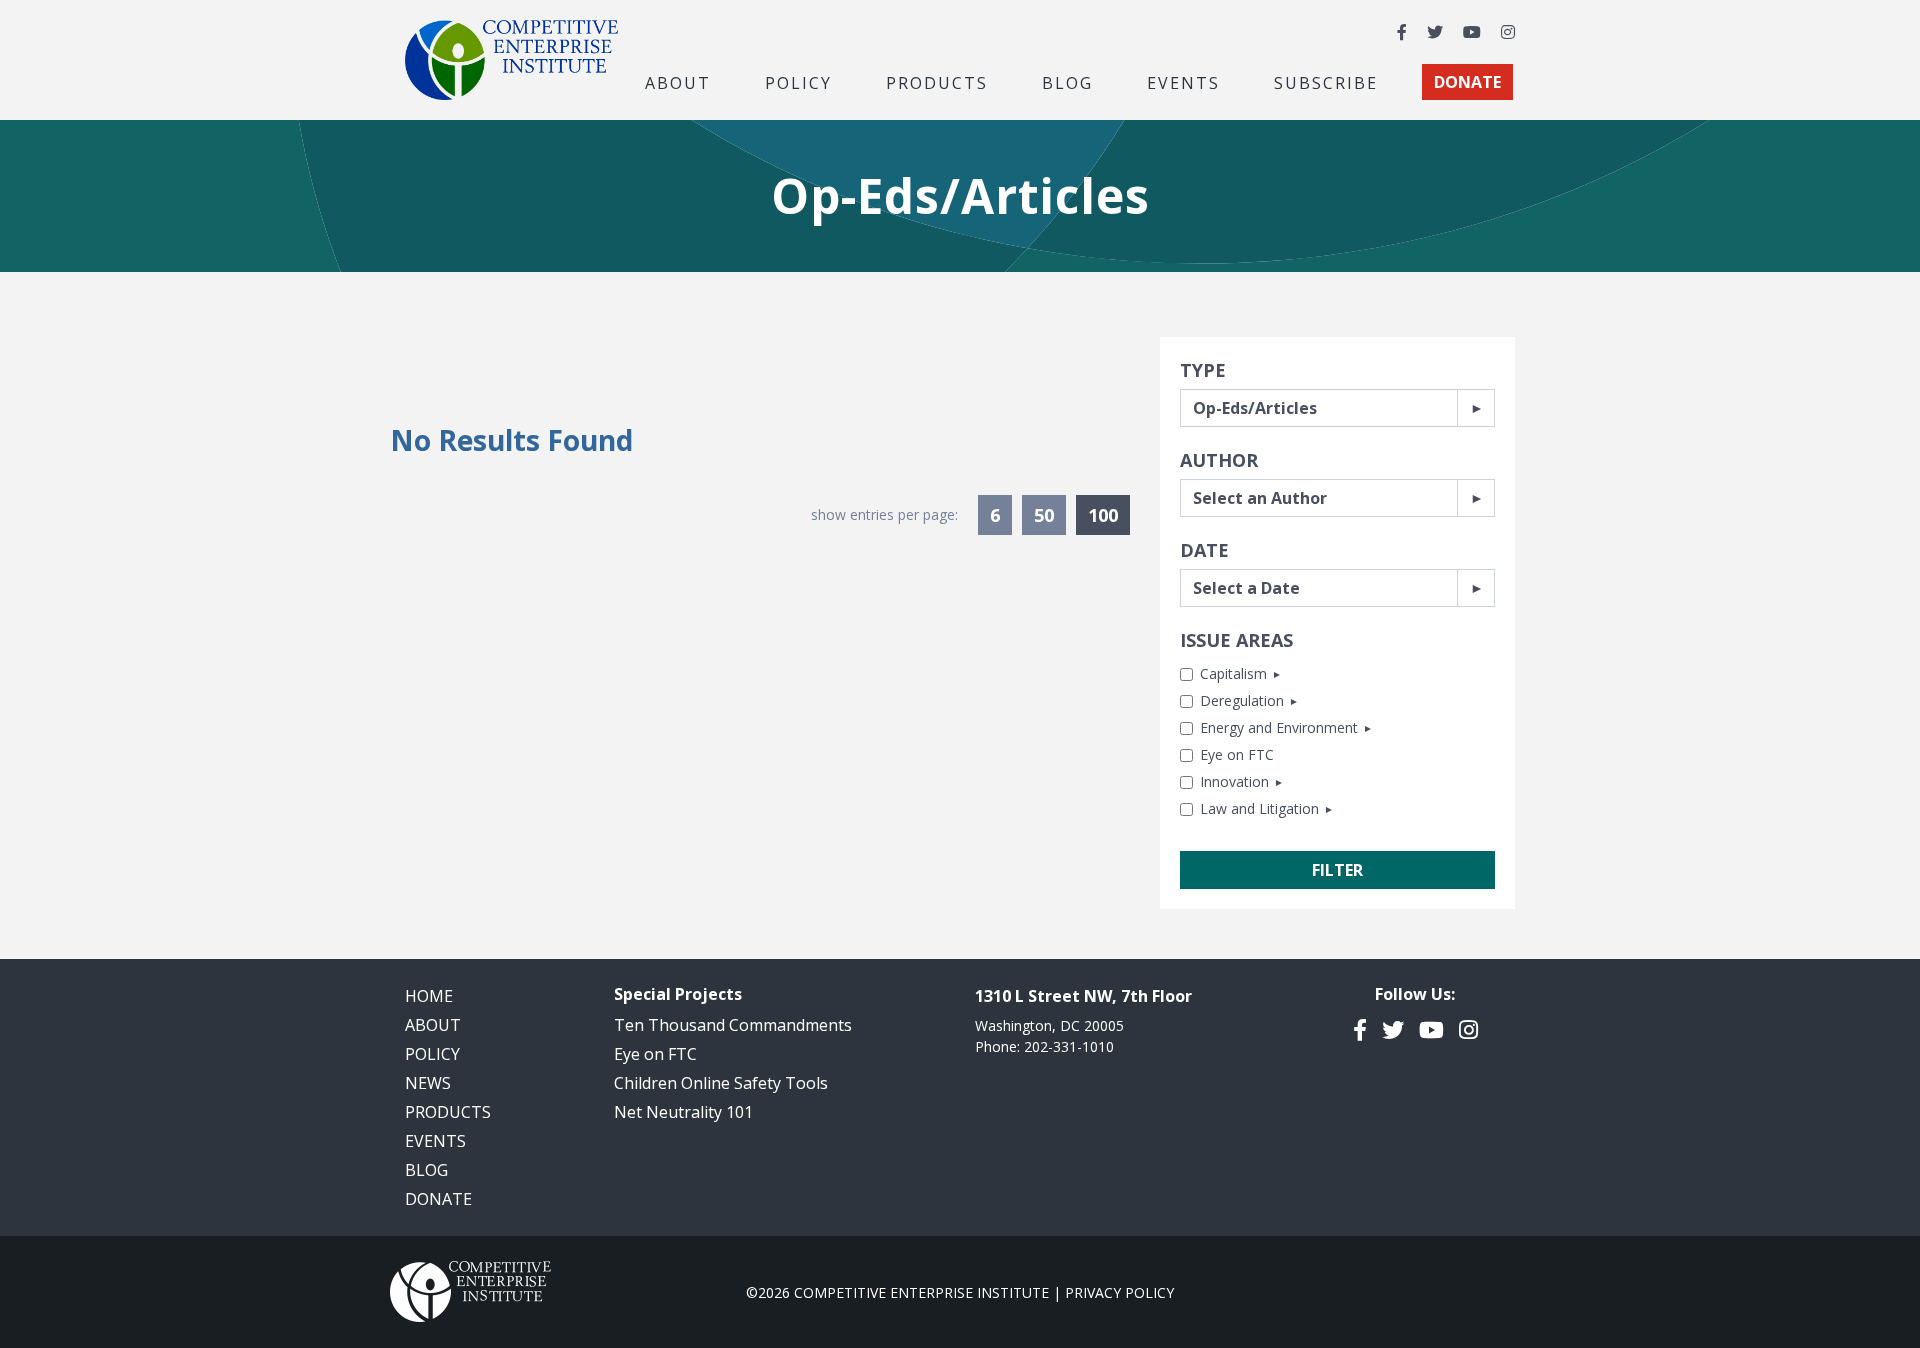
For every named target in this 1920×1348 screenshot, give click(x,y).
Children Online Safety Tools (721, 1083)
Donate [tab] (1467, 82)
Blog (1067, 82)
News (428, 1083)
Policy (432, 1054)
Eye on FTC (1237, 754)
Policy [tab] (798, 82)
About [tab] (678, 82)
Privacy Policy (1119, 1292)
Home (429, 996)
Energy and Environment (1279, 727)
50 (1044, 515)
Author (1219, 460)
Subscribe (1326, 82)
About (433, 1025)
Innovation (1234, 781)
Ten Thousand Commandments (733, 1025)
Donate (438, 1199)
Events (1183, 82)
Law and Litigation (1259, 808)
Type (1203, 370)
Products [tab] (937, 82)
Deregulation (1242, 700)
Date (1204, 550)
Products (448, 1112)
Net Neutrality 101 (683, 1112)
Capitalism (1233, 673)
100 (1109, 514)
